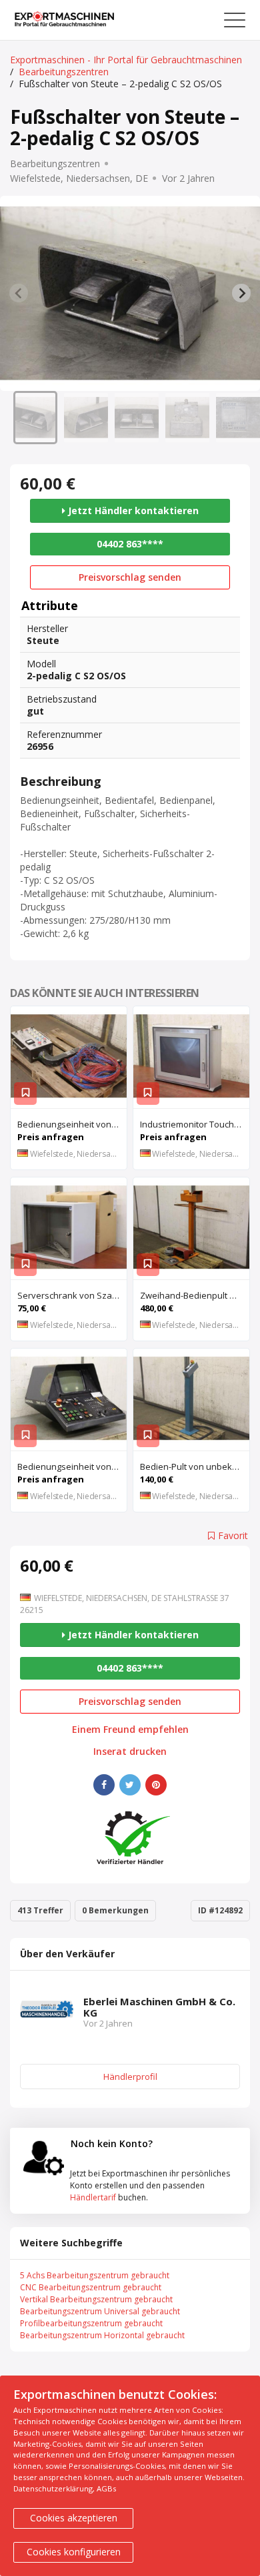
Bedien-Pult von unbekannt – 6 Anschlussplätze (195, 1466)
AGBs (106, 2488)
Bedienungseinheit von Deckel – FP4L (72, 1124)
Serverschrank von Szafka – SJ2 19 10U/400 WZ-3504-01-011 (72, 1295)
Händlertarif (93, 2197)
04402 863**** (130, 544)
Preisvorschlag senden (130, 577)
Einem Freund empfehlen (130, 1730)
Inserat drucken (130, 1752)
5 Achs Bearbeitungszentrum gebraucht (95, 2275)
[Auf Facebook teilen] (104, 1785)
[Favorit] (25, 1094)
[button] (35, 418)
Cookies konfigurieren (74, 2552)
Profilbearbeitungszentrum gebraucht (91, 2323)
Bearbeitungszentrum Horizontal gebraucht (102, 2335)
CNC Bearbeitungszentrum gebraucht (91, 2287)
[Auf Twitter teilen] (130, 1785)
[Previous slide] (19, 293)
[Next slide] (241, 293)
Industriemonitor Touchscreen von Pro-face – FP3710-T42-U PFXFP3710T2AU (195, 1124)
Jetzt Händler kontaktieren (132, 510)
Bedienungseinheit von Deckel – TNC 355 (72, 1466)
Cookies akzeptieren (74, 2518)
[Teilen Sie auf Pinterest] (156, 1785)
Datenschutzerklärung (53, 2488)
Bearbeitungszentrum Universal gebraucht (100, 2311)
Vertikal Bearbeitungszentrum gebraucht (96, 2299)
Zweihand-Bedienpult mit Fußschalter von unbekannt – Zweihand (195, 1295)
